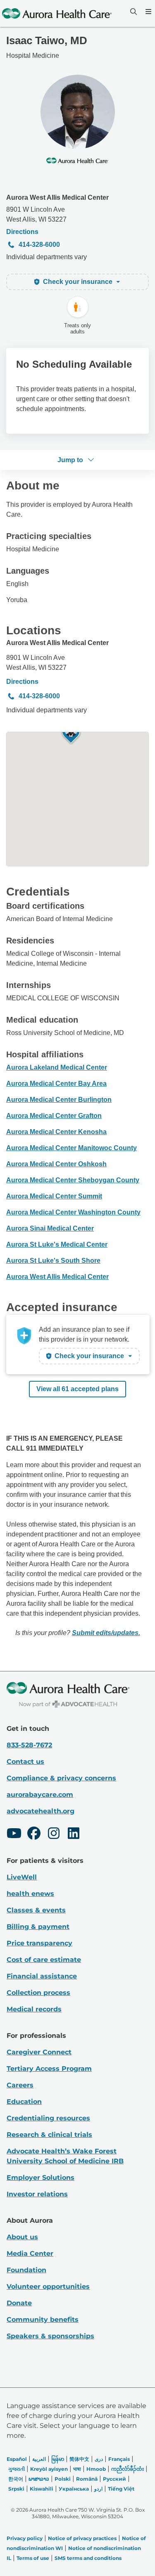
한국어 (16, 2479)
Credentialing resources (48, 2118)
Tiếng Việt (121, 2489)
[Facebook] (34, 1834)
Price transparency (39, 1943)
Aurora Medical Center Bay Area (56, 1084)
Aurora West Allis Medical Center (57, 197)
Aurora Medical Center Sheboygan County (73, 1180)
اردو (98, 2489)
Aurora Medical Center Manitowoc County (72, 1148)
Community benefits (43, 2320)
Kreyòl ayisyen (49, 2469)
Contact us (25, 1762)
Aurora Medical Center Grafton (54, 1116)
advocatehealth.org (41, 1811)
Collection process (38, 1993)
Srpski (16, 2489)
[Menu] (148, 12)
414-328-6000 (39, 245)
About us (22, 2237)
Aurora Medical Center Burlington (59, 1100)
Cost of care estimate (44, 1960)
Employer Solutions (41, 2178)
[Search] (133, 12)
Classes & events (36, 1910)
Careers (20, 2085)
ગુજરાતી (17, 2469)
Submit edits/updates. (106, 1633)
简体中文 (79, 2459)
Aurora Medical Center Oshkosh (56, 1164)
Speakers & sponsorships (50, 2336)
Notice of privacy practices (82, 2538)
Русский (114, 2479)
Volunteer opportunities (48, 2286)
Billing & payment (38, 1927)
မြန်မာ (58, 2459)
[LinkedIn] (74, 1834)
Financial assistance (42, 1976)
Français (119, 2459)
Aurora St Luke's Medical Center (57, 1244)
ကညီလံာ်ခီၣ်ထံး (128, 2469)
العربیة (39, 2459)
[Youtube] (14, 1834)
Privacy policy (25, 2538)
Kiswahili (42, 2489)
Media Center (30, 2253)
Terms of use (33, 2558)
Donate (19, 2303)
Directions (22, 232)
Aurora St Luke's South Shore (53, 1261)
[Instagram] (54, 1834)
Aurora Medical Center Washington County (73, 1212)
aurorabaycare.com (40, 1795)
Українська (74, 2489)
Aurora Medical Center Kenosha (56, 1132)
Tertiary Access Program (49, 2069)
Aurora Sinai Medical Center (50, 1228)
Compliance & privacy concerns (61, 1778)
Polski (63, 2479)
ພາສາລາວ (39, 2479)
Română (87, 2479)
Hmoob (96, 2469)
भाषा (77, 2469)
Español (17, 2459)
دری (99, 2459)
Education (24, 2102)
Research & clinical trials (49, 2135)
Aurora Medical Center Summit (54, 1196)
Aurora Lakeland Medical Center (57, 1067)
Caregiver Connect (39, 2052)
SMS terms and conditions (88, 2558)
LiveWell (22, 1877)
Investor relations (37, 2194)
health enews (30, 1894)
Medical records (34, 2009)
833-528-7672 (29, 1745)
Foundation (26, 2270)
